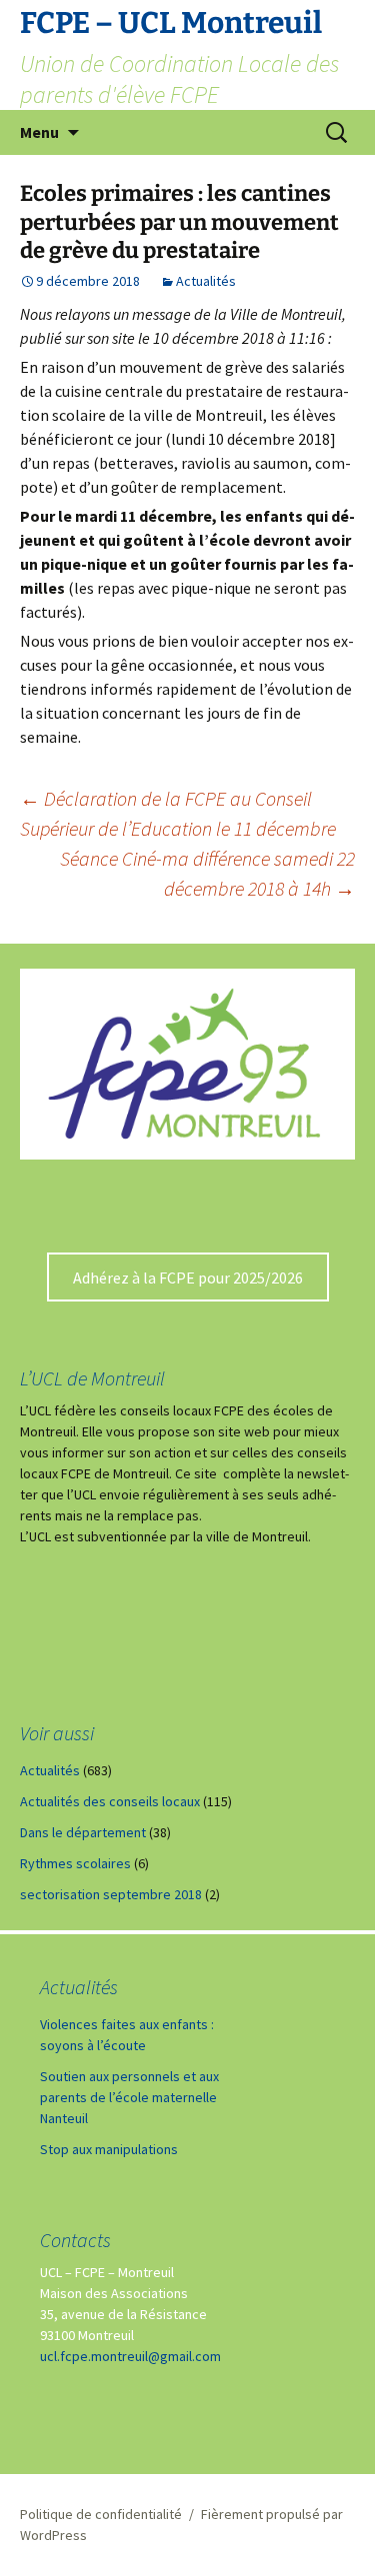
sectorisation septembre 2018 (111, 1894)
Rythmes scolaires (75, 1863)
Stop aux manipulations (109, 2149)
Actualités (206, 281)
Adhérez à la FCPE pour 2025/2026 (188, 1278)
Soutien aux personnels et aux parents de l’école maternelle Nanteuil (129, 2097)
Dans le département (83, 1832)
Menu (39, 132)
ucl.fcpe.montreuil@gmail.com (130, 2356)
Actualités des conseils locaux (110, 1801)
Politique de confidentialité (101, 2514)
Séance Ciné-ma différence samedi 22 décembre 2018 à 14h (207, 873)
